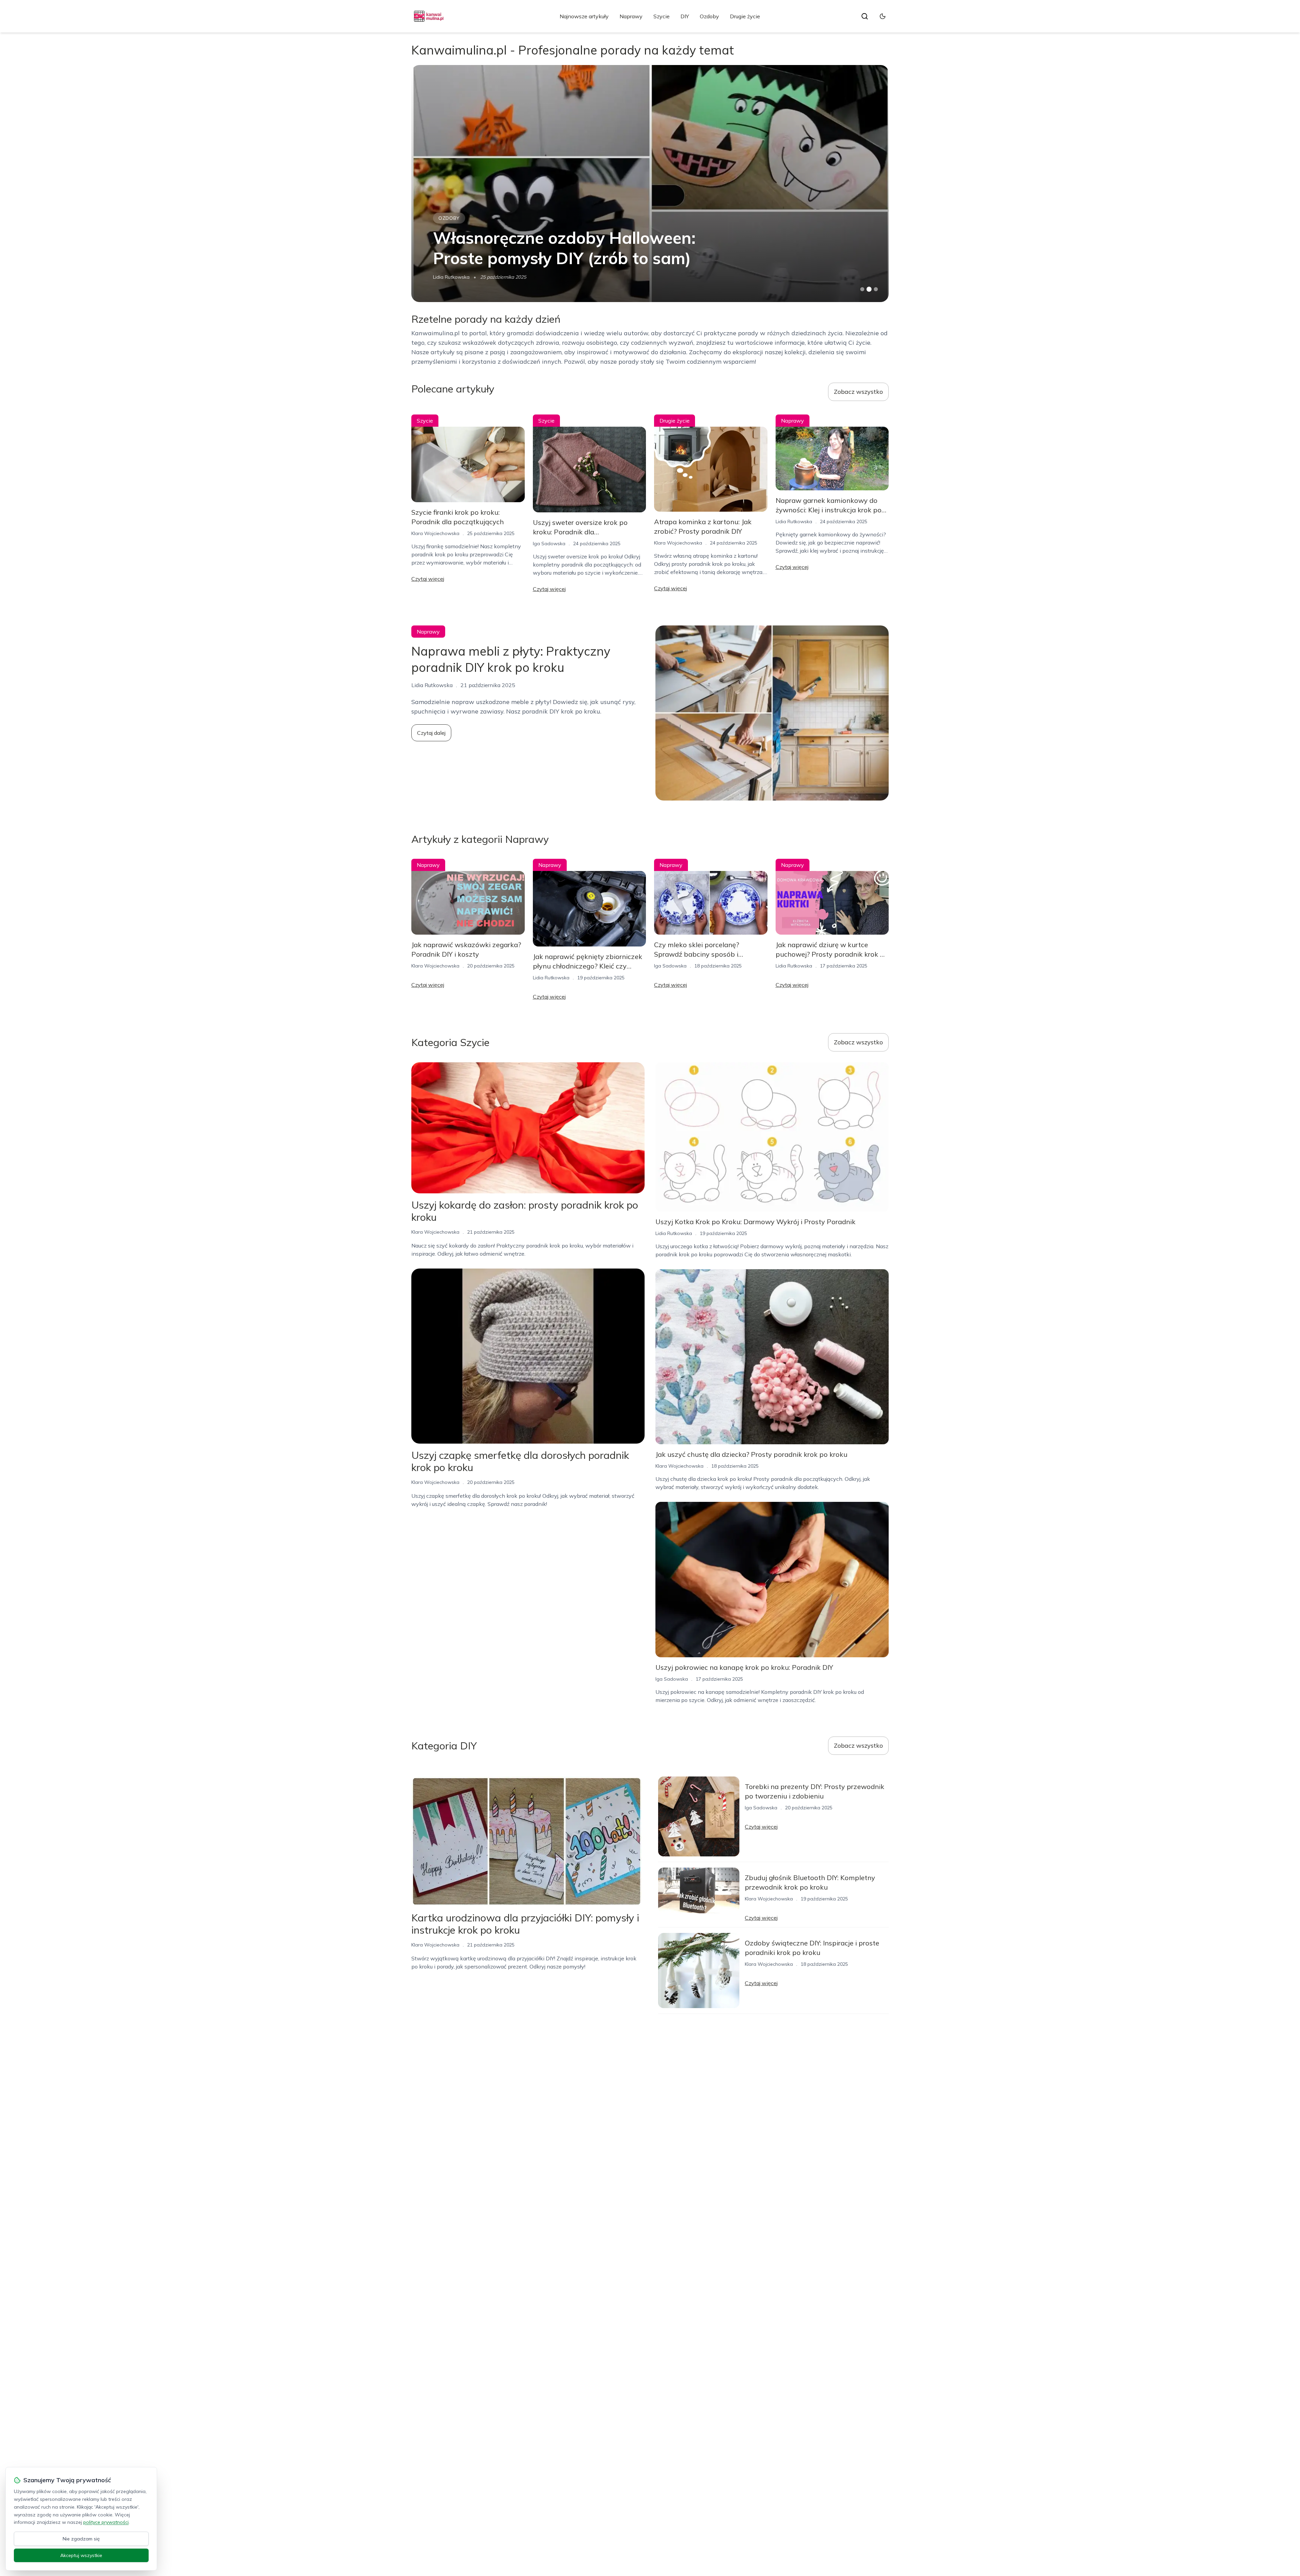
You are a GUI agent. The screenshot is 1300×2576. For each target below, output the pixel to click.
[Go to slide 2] (869, 289)
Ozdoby (709, 16)
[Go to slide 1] (862, 289)
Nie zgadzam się (81, 2539)
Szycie (662, 16)
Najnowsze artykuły (584, 16)
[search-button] (865, 16)
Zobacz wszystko (858, 392)
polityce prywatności (106, 2522)
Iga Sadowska (449, 277)
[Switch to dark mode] (883, 16)
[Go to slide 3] (876, 289)
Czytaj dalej (431, 733)
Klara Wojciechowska (435, 533)
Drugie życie (745, 16)
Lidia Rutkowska (794, 521)
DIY (685, 16)
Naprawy (631, 16)
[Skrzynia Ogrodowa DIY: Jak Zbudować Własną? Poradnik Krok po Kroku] (650, 184)
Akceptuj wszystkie (81, 2555)
